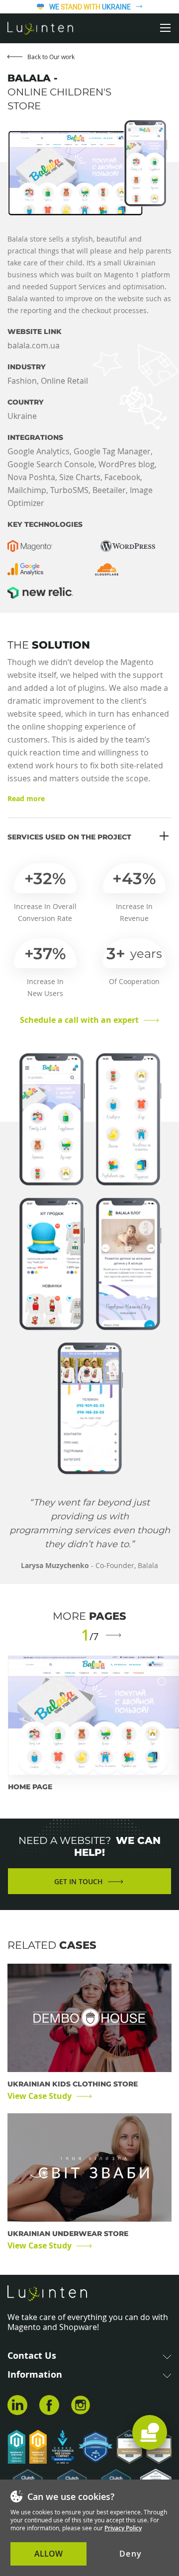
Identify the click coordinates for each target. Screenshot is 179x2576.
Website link (35, 332)
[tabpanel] (93, 1723)
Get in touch (79, 1881)
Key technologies (45, 525)
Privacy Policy (123, 2528)
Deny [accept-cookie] (131, 2554)
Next (113, 1636)
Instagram (81, 2407)
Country (26, 402)
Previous (66, 1636)
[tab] (150, 2432)
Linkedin (17, 2407)
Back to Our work (51, 57)
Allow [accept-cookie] (48, 2554)
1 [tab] (85, 1635)
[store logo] (40, 28)
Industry (27, 367)
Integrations (35, 438)
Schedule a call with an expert (79, 1020)
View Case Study (40, 2096)
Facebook (49, 2407)
